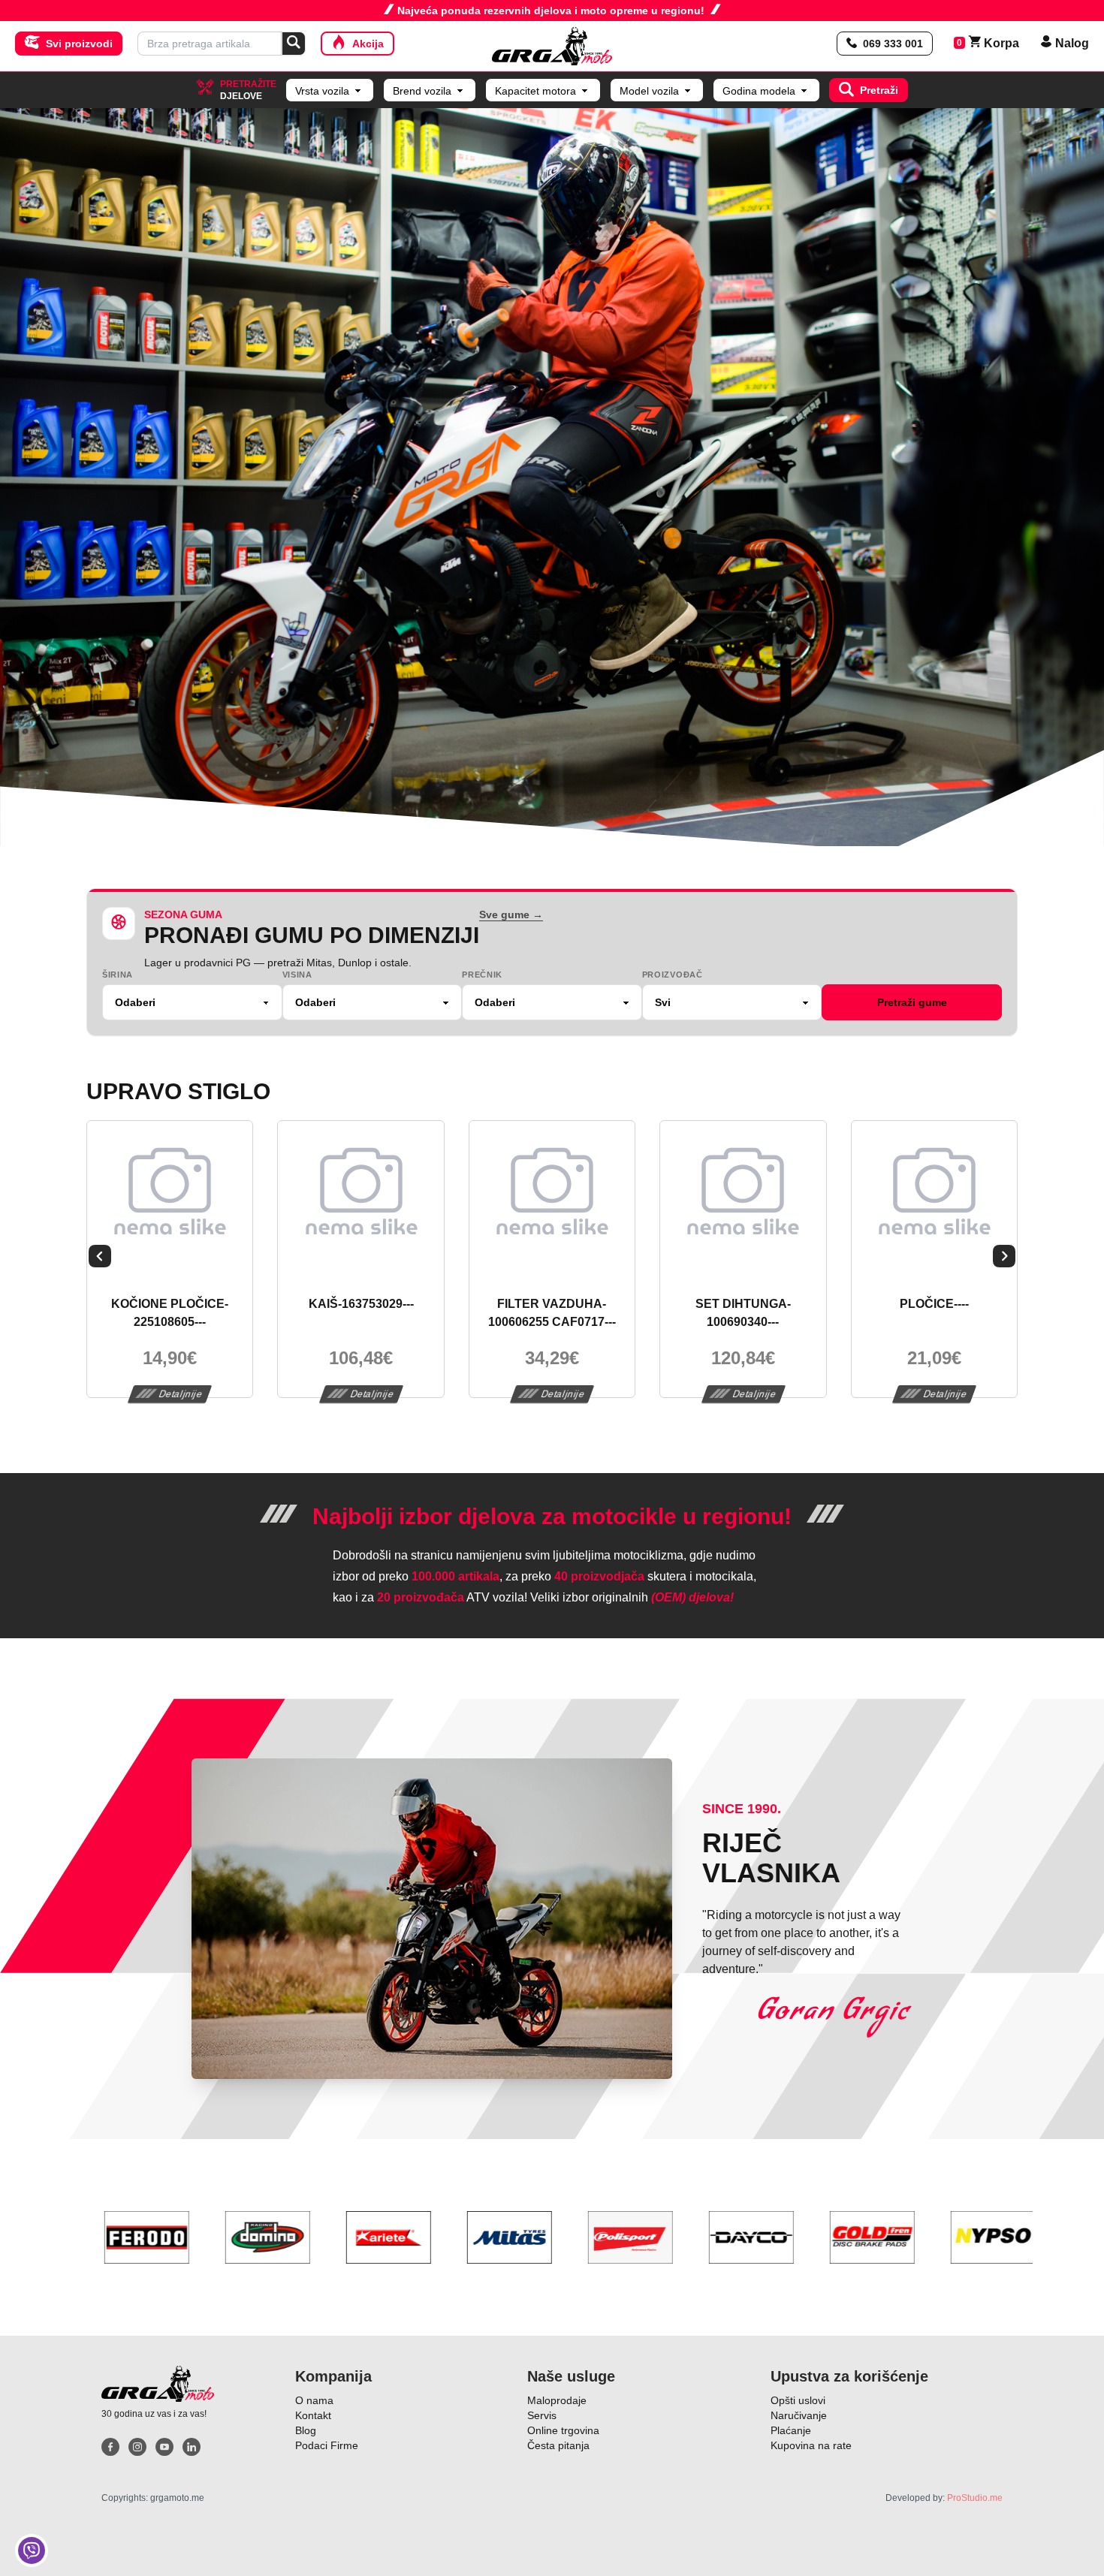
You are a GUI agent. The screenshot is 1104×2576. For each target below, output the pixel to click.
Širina (118, 975)
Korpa (994, 43)
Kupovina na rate (811, 2445)
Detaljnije (181, 1394)
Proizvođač (673, 975)
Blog (306, 2430)
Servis (542, 2415)
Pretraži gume (912, 1002)
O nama (314, 2400)
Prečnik (482, 975)
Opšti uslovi (798, 2400)
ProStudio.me (975, 2498)
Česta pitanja (558, 2445)
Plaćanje (791, 2430)
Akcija (368, 44)
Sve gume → (511, 914)
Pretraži (879, 90)
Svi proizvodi (79, 44)
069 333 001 (893, 44)
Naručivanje (799, 2415)
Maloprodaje (557, 2400)
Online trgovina (563, 2430)
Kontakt (313, 2415)
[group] (552, 477)
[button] (100, 1259)
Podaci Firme (327, 2445)
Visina (297, 975)
